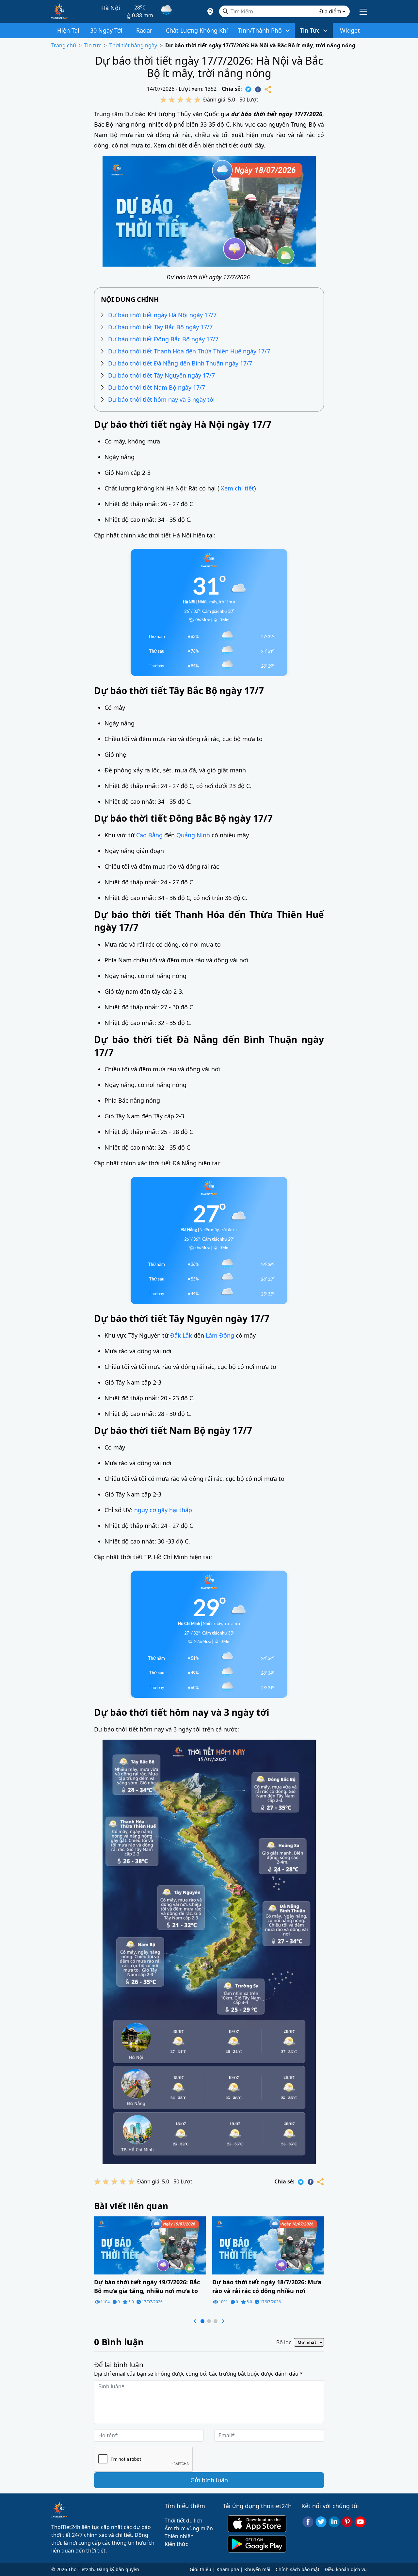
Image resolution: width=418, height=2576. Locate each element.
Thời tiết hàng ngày (133, 45)
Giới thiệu (201, 2569)
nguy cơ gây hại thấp (163, 1510)
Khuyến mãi (257, 2569)
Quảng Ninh (193, 835)
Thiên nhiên (179, 2536)
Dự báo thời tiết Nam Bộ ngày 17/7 (157, 387)
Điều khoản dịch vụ (346, 2569)
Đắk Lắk (181, 1335)
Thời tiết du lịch (184, 2521)
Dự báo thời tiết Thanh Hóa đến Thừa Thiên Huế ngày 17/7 (189, 351)
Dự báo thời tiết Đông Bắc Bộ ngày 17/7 (163, 339)
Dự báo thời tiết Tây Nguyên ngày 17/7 (161, 375)
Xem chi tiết (237, 488)
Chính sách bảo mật (297, 2569)
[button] (195, 2321)
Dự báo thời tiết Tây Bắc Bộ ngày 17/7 (160, 327)
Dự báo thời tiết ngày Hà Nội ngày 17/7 (162, 315)
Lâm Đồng (220, 1335)
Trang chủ (64, 45)
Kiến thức (176, 2544)
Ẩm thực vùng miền (189, 2528)
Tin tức (93, 45)
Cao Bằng (149, 835)
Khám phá (228, 2569)
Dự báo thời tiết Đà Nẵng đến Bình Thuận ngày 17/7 (180, 363)
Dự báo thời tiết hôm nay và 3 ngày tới (161, 399)
